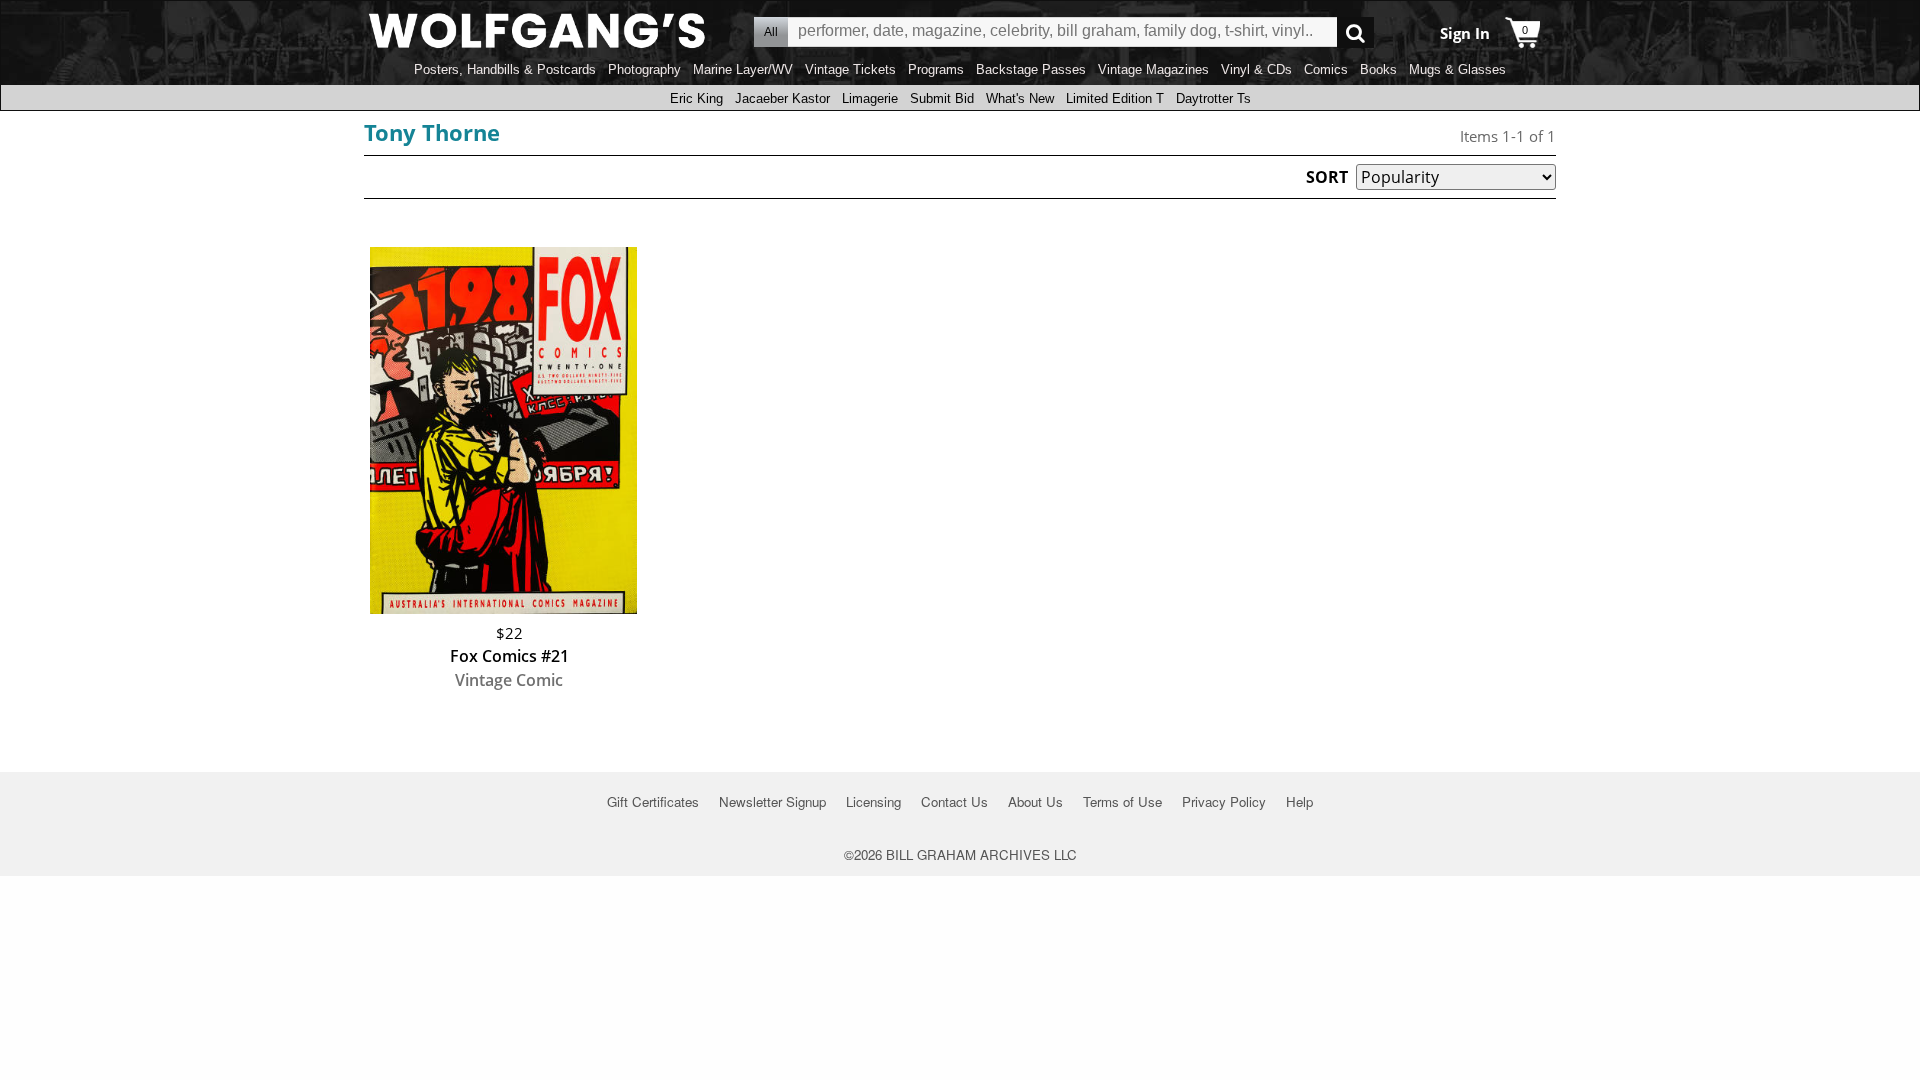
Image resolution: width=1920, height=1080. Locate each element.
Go (1355, 32)
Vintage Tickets (850, 69)
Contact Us (954, 801)
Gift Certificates (653, 801)
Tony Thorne (432, 132)
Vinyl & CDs (1256, 69)
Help (1299, 801)
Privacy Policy (1224, 801)
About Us (1035, 801)
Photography (644, 69)
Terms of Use (1122, 801)
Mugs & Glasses (1457, 69)
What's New (1020, 98)
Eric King (696, 98)
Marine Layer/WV (743, 69)
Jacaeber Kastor (782, 98)
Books (1378, 69)
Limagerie (870, 98)
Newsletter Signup (772, 801)
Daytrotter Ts (1213, 98)
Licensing (873, 801)
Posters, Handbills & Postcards (505, 69)
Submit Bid (942, 98)
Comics (1326, 69)
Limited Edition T (1115, 98)
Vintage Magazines (1153, 69)
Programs (936, 69)
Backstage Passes (1031, 69)
